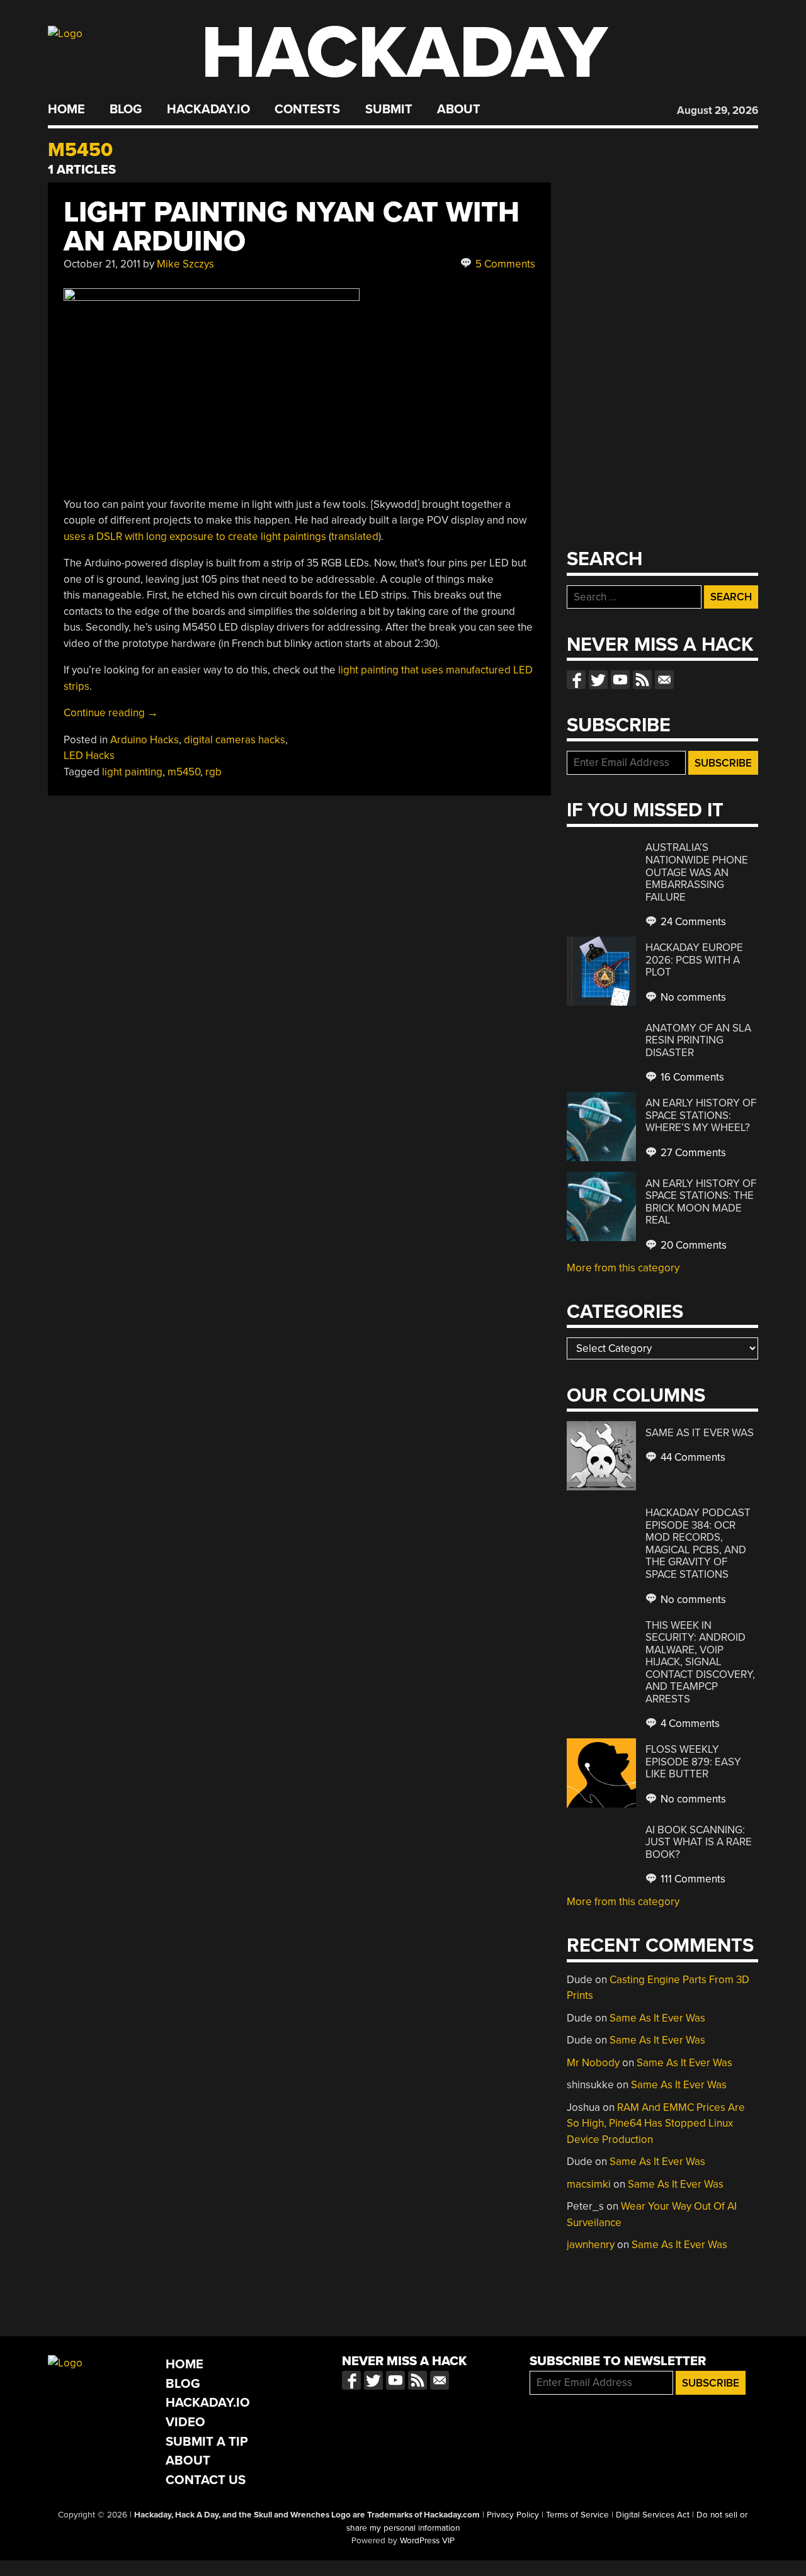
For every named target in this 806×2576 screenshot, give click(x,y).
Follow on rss (642, 680)
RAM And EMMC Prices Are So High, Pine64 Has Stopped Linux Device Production (656, 2123)
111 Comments (692, 1879)
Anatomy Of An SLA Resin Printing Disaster (698, 1040)
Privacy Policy (513, 2515)
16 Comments (691, 1077)
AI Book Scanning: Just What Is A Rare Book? (699, 1842)
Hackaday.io (208, 110)
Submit (389, 110)
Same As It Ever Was (700, 1433)
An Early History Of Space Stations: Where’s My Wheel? (701, 1115)
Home (66, 110)
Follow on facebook (576, 680)
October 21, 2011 (102, 264)
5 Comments (504, 264)
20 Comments (692, 1245)
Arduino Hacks (145, 740)
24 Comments (692, 922)
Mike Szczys (185, 264)
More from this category (623, 1268)
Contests (307, 110)
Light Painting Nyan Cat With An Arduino (292, 227)
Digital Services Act (653, 2515)
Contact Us (206, 2480)
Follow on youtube (620, 680)
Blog (126, 110)
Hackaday (404, 53)
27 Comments (692, 1153)
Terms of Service (577, 2515)
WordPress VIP (427, 2541)
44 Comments (692, 1457)
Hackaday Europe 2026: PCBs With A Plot (694, 960)
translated (355, 537)
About (459, 110)
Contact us (664, 680)
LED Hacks (89, 756)
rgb (213, 772)
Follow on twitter (598, 680)
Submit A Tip (207, 2442)
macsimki (589, 2184)
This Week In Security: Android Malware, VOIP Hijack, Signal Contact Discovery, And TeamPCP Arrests (700, 1662)
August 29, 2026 (718, 110)
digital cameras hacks (235, 740)
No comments (692, 997)
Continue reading (111, 713)
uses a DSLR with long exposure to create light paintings (195, 537)
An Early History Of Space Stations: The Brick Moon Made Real (701, 1202)
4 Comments (689, 1724)
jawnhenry (591, 2245)
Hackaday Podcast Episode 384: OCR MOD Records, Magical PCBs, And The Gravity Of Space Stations (698, 1544)
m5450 (184, 772)
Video (185, 2422)
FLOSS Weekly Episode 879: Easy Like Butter (693, 1762)
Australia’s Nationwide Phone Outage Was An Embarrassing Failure (697, 872)
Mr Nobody (593, 2063)
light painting (132, 772)
